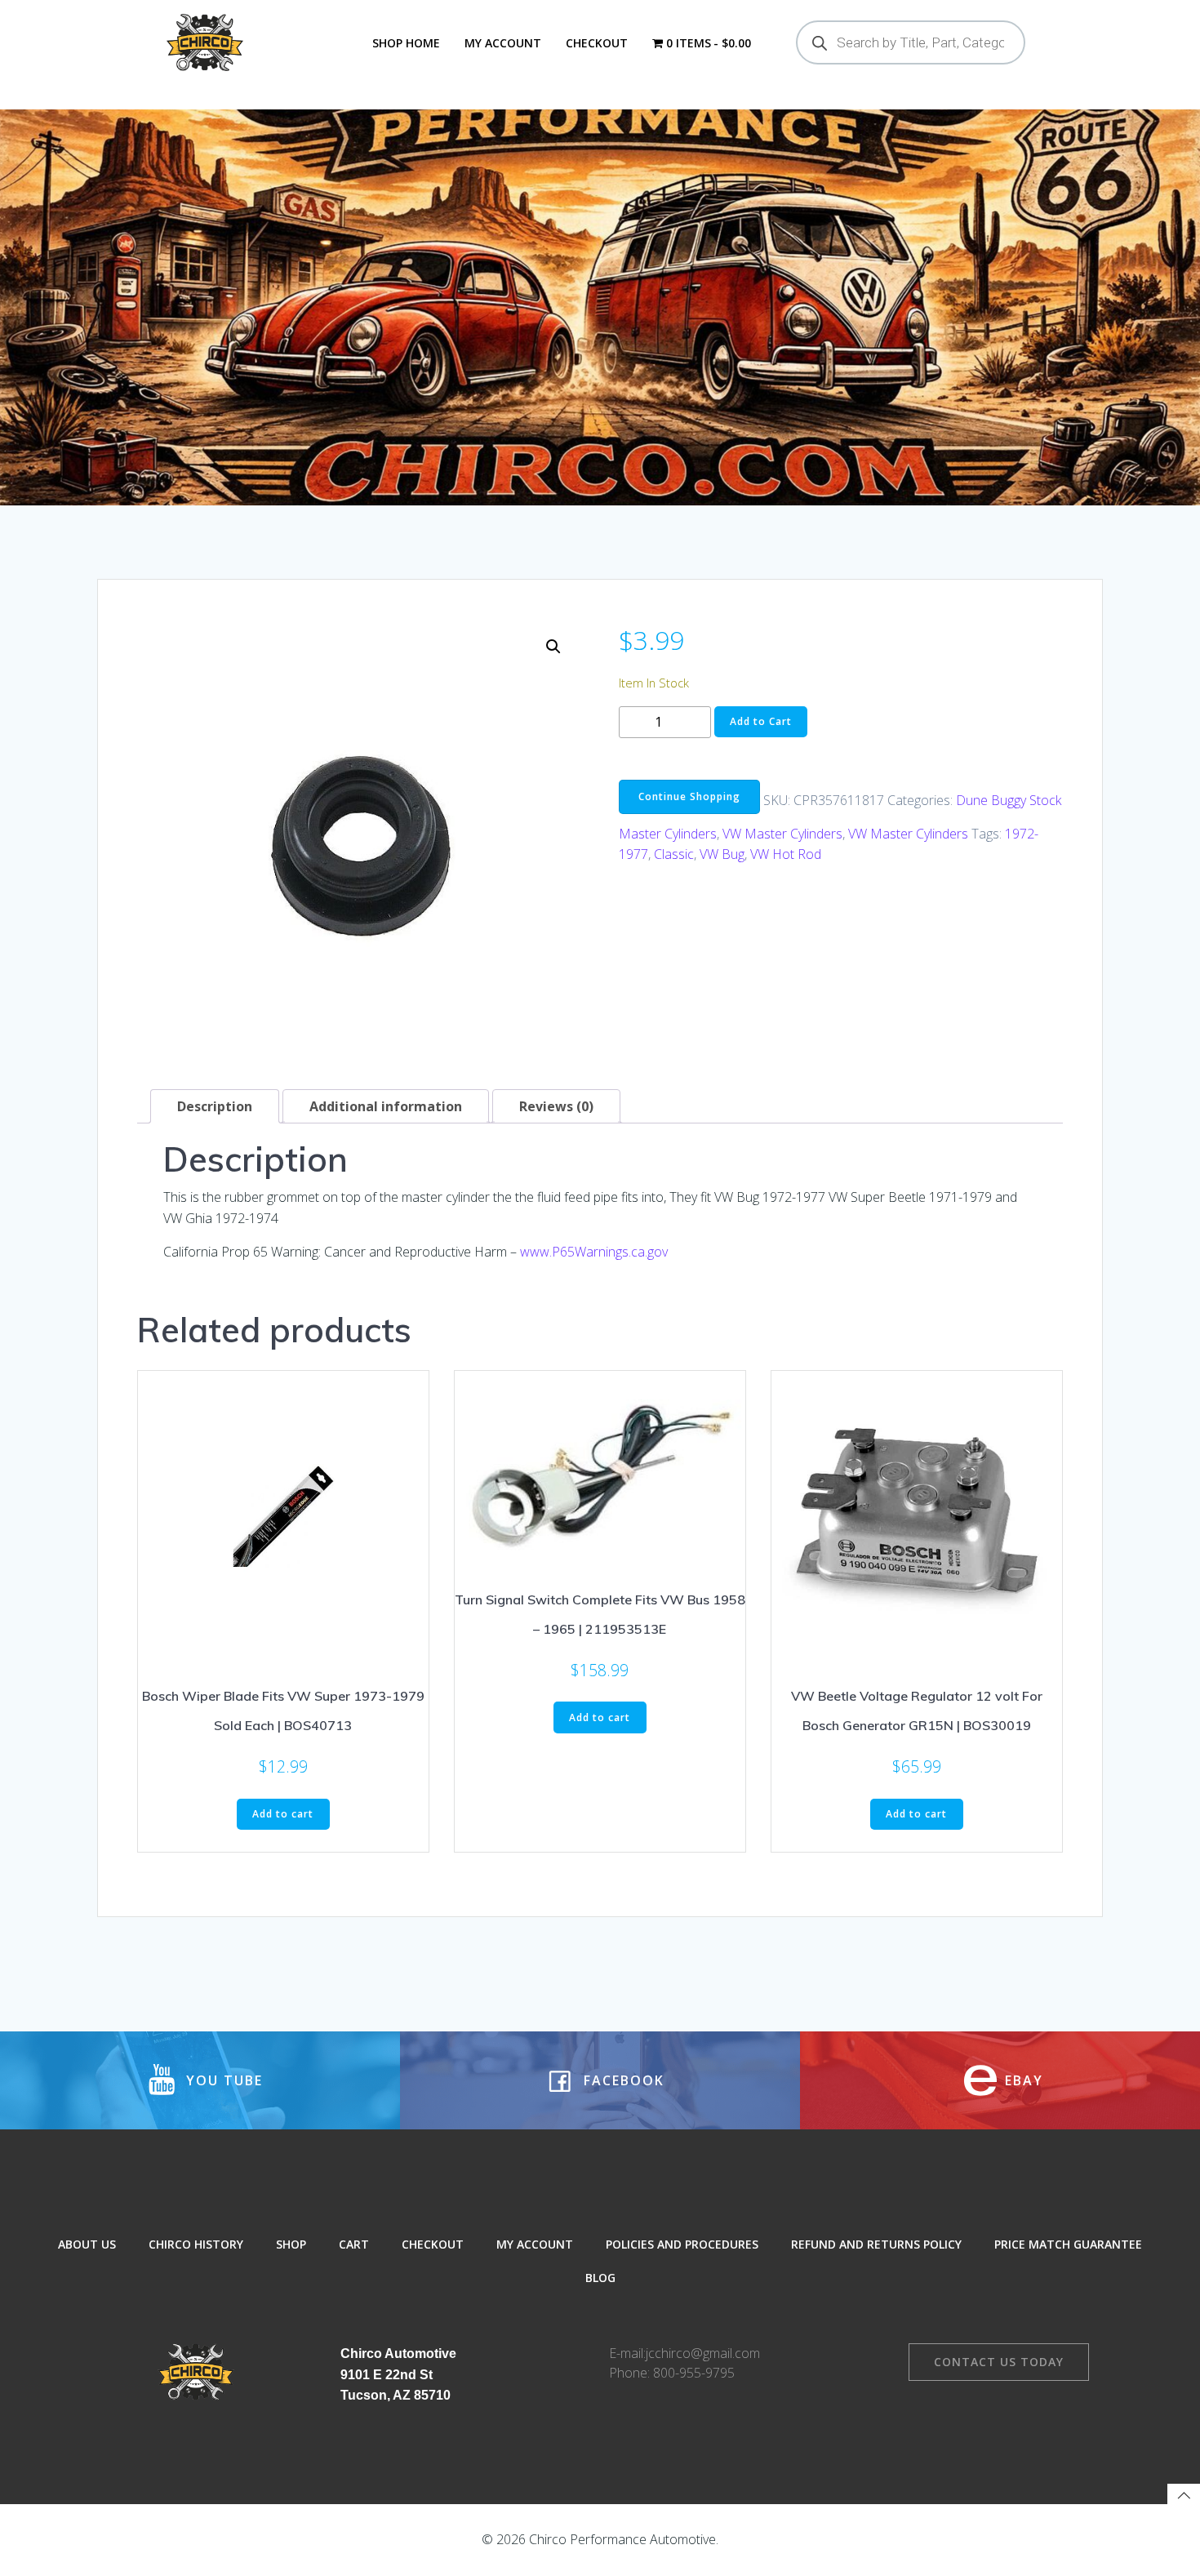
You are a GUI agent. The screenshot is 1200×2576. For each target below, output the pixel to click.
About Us (87, 2244)
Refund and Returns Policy (876, 2244)
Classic (674, 854)
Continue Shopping (689, 796)
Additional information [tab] (386, 1106)
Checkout (597, 43)
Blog (600, 2278)
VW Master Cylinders (782, 834)
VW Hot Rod (786, 854)
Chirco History (196, 2244)
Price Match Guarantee (1068, 2244)
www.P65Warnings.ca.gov (594, 1252)
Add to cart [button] (283, 1814)
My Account (503, 43)
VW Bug (722, 854)
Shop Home (406, 43)
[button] (553, 647)
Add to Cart (761, 721)
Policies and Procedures (682, 2244)
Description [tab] (215, 1106)
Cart (354, 2244)
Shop (291, 2244)
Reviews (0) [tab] (556, 1106)
